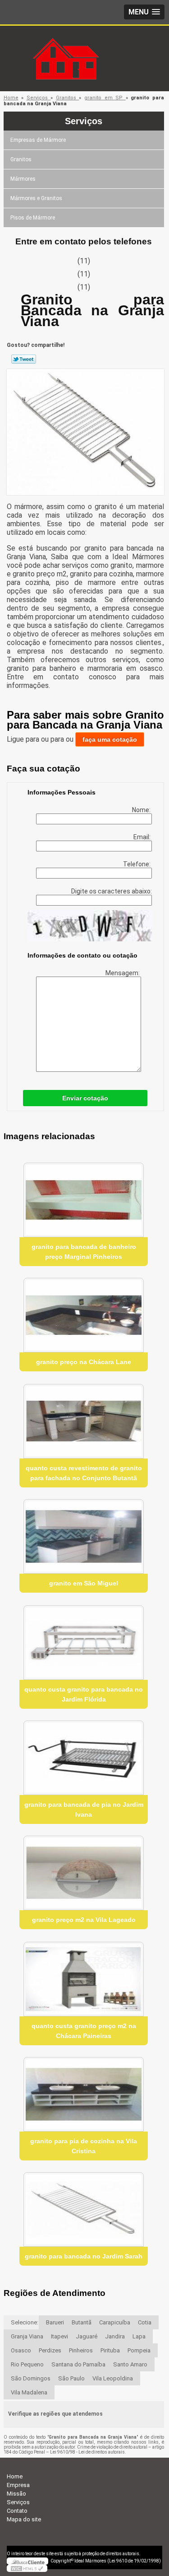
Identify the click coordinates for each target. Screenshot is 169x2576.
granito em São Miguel (84, 1583)
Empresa (18, 2485)
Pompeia (139, 2350)
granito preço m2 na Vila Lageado (84, 1920)
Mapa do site (24, 2519)
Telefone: (137, 864)
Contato (17, 2511)
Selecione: (25, 2322)
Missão (16, 2494)
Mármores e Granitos (36, 198)
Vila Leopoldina (113, 2378)
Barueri (55, 2322)
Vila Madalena (29, 2392)
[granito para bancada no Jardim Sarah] (84, 2209)
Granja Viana (27, 2336)
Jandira (115, 2336)
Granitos (21, 159)
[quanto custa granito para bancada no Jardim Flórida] (84, 1643)
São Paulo (71, 2378)
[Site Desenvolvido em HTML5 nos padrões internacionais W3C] (27, 2568)
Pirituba (110, 2350)
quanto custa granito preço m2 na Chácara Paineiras (84, 2031)
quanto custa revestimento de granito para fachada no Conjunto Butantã (84, 1473)
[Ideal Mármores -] (85, 44)
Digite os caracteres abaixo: (112, 891)
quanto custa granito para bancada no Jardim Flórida (84, 1694)
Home (15, 2476)
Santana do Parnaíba (78, 2364)
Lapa (139, 2336)
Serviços (84, 121)
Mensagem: (123, 973)
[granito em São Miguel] (84, 1536)
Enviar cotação (85, 1098)
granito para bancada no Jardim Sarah (84, 2256)
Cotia (145, 2322)
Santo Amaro (130, 2364)
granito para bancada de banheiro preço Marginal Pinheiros (84, 1252)
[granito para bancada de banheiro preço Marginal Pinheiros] (84, 1200)
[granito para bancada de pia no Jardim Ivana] (84, 1758)
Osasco (21, 2350)
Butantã (82, 2322)
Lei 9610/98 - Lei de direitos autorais (87, 2452)
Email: (143, 837)
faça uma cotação (110, 739)
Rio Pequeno (27, 2364)
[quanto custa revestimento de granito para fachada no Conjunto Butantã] (84, 1421)
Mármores (23, 179)
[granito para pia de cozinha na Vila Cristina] (84, 2094)
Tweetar (24, 359)
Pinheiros (81, 2350)
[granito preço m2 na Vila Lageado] (84, 1873)
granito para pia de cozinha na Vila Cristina (84, 2146)
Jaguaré (87, 2336)
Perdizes (50, 2350)
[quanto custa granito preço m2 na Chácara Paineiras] (84, 1979)
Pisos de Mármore (33, 218)
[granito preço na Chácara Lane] (84, 1315)
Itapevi (59, 2336)
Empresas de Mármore (38, 140)
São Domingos (31, 2378)
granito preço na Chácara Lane (84, 1362)
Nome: (142, 810)
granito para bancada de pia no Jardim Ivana (84, 1809)
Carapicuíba (115, 2322)
